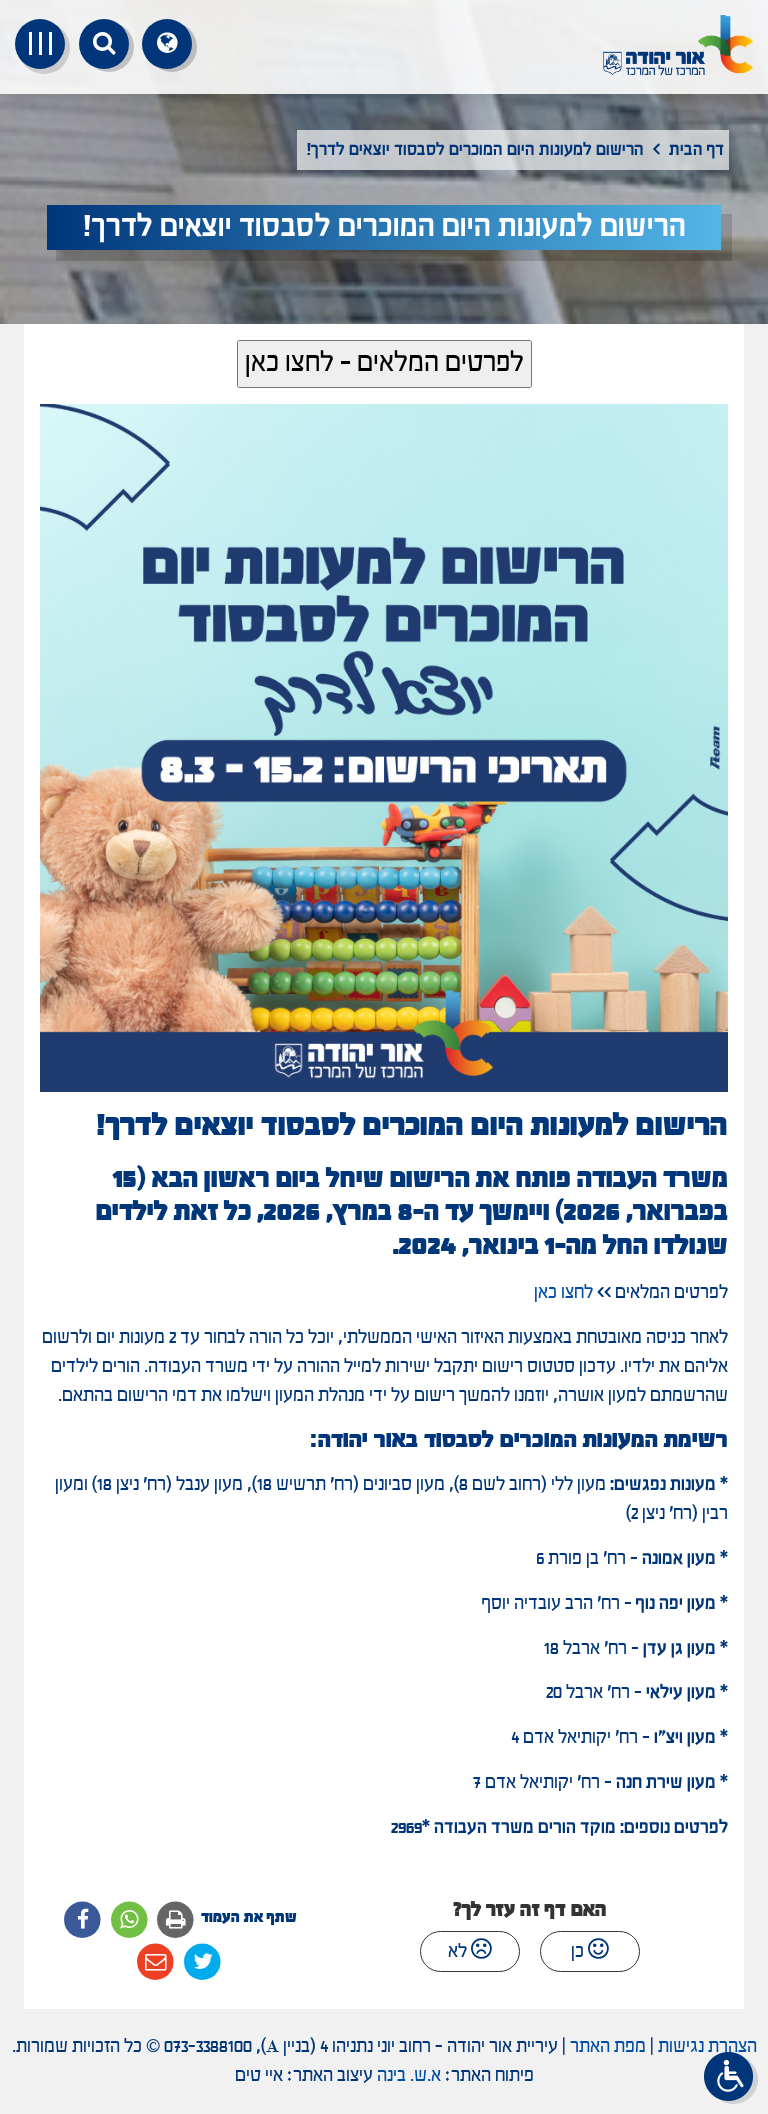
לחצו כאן (563, 1293)
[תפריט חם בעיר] (40, 44)
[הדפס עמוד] (176, 1920)
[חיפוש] (104, 44)
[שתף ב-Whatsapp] (129, 1920)
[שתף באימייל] (156, 1962)
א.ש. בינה (409, 2076)
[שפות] (167, 44)
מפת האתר (608, 2047)
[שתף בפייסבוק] (82, 1920)
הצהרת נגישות (707, 2047)
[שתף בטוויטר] (202, 1962)
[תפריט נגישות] (731, 2078)
